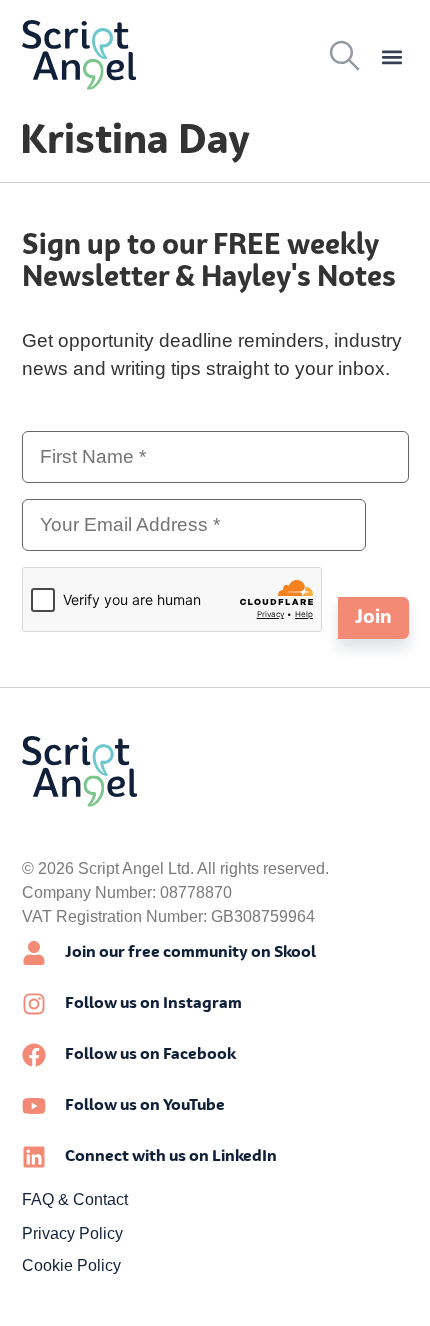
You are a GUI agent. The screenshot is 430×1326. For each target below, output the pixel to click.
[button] (392, 57)
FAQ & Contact (75, 1199)
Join (373, 617)
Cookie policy (71, 1265)
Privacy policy (72, 1233)
